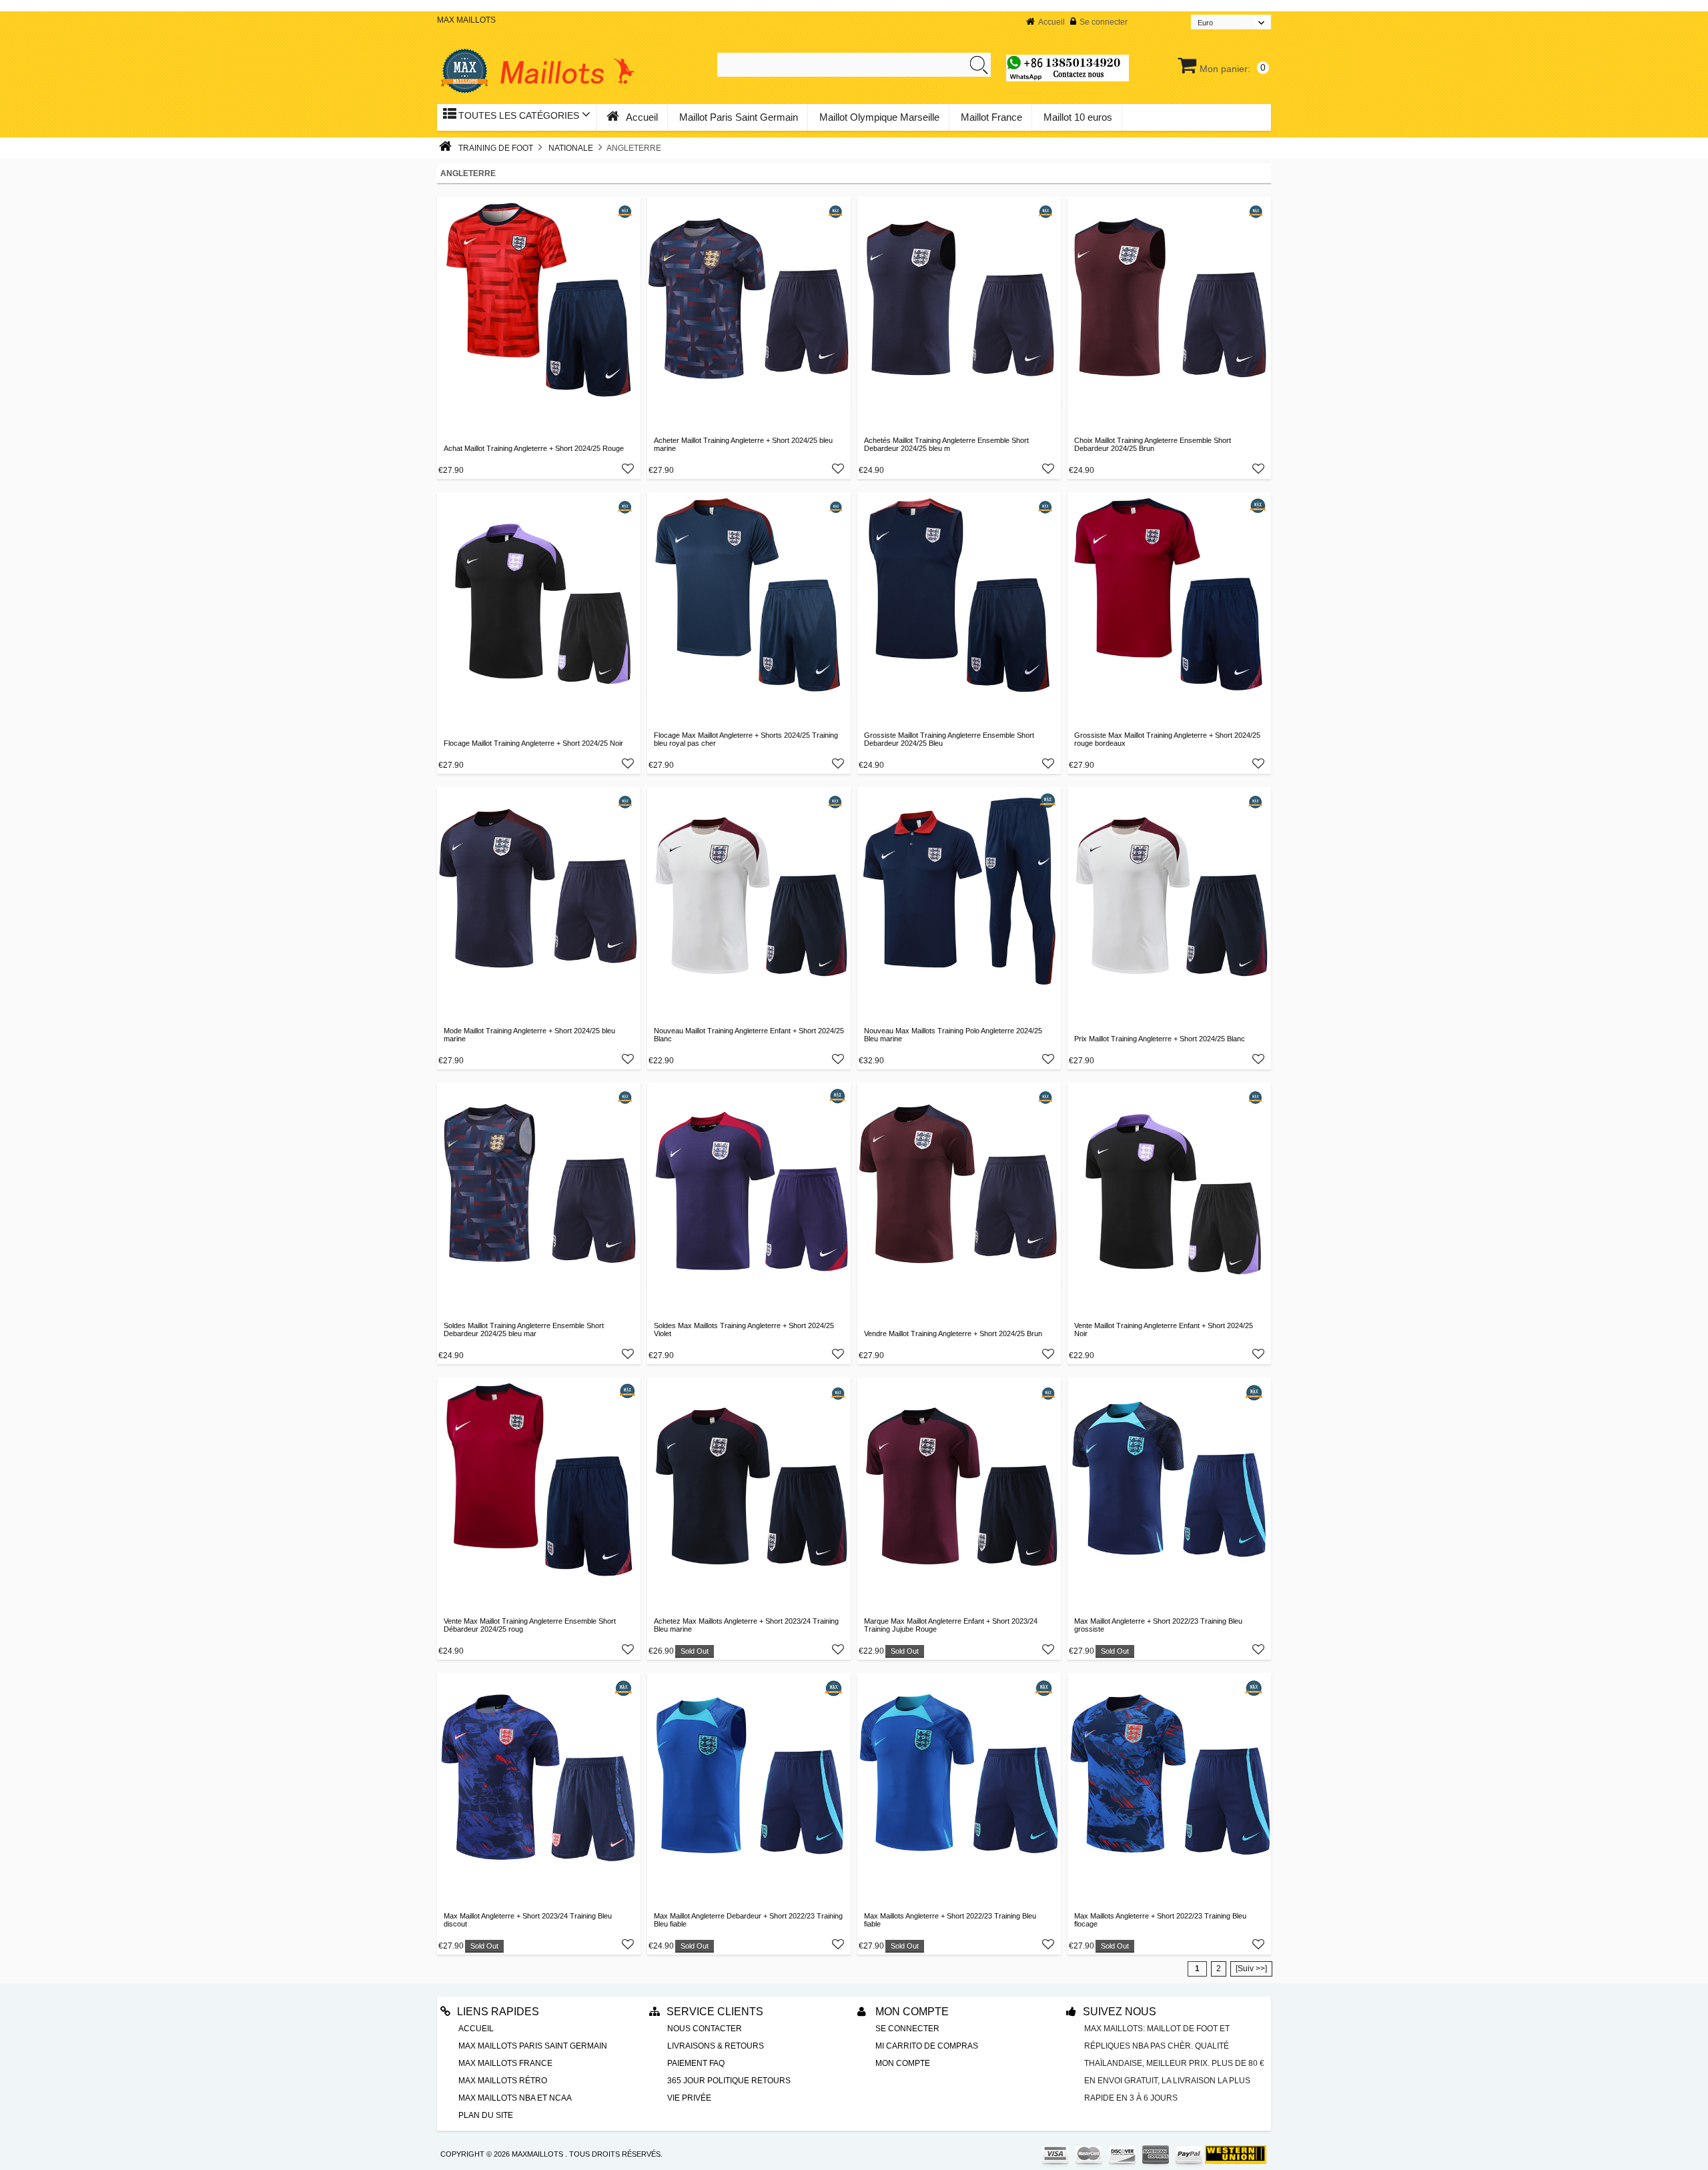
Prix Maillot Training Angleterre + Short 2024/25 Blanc (1160, 1039)
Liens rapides (498, 2012)
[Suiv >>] (1251, 1969)
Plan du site (486, 2115)
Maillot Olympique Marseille (879, 117)
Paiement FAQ (696, 2063)
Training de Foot (496, 148)
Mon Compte (911, 2012)
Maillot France (991, 117)
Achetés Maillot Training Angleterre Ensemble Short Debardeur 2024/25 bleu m (946, 444)
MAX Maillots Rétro (503, 2081)
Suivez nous (1120, 2012)
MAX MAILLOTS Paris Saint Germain (533, 2046)
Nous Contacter (705, 2029)
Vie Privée (689, 2098)
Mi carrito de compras (927, 2046)
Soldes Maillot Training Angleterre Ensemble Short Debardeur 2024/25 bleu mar (524, 1329)
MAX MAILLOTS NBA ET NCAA (515, 2098)
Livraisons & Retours (716, 2046)
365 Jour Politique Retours (729, 2081)
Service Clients (715, 2012)
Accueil (1051, 22)
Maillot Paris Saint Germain (739, 117)
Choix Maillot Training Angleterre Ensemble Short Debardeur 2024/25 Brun (1153, 444)
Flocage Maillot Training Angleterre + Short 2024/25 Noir (533, 743)
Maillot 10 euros (1078, 117)
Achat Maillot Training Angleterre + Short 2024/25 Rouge (534, 448)
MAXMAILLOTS (537, 2154)
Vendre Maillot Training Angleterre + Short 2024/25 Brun (953, 1333)
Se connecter (1104, 22)
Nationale (571, 148)
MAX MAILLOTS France (505, 2063)
